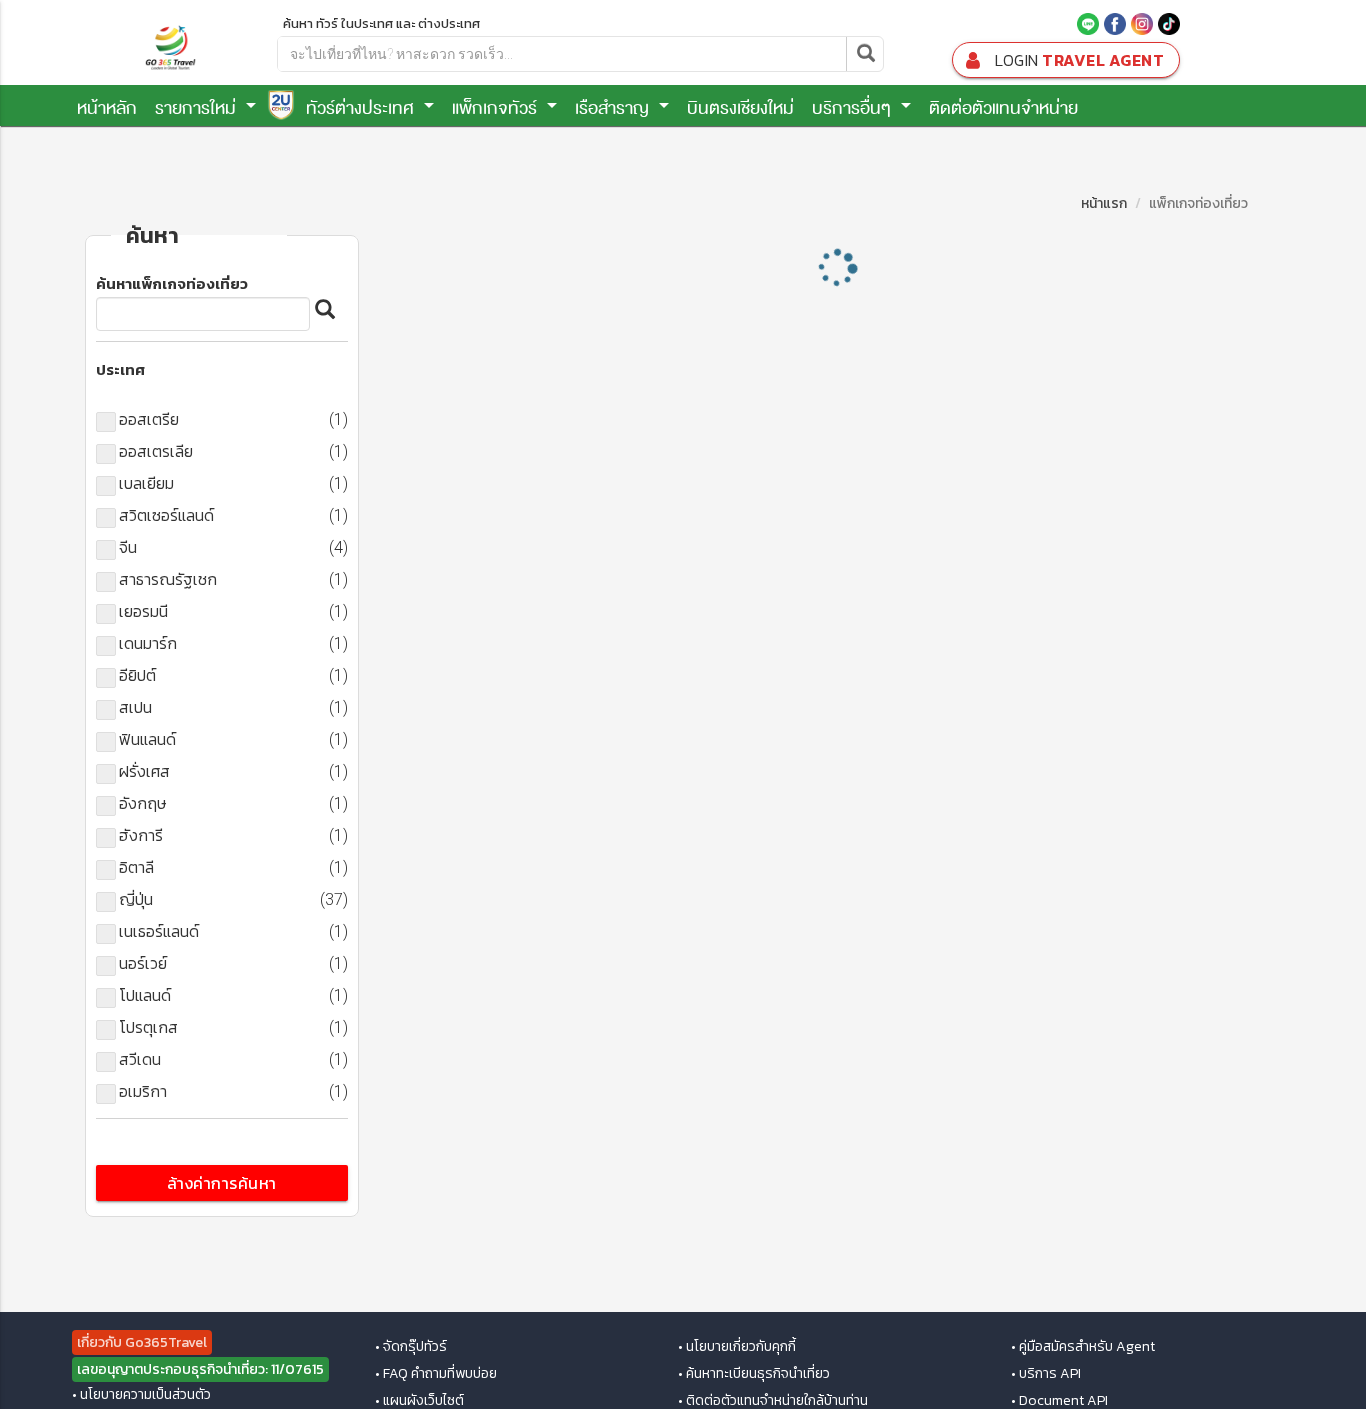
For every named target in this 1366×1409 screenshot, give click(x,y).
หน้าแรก (1104, 203)
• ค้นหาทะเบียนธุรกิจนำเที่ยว (754, 1374)
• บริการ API (1046, 1374)
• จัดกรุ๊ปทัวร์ (411, 1347)
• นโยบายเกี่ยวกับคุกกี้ (737, 1347)
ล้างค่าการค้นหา (222, 1183)
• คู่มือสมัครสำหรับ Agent (1083, 1347)
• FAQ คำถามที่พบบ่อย (436, 1374)
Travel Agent (1079, 60)
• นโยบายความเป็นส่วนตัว (141, 1395)
